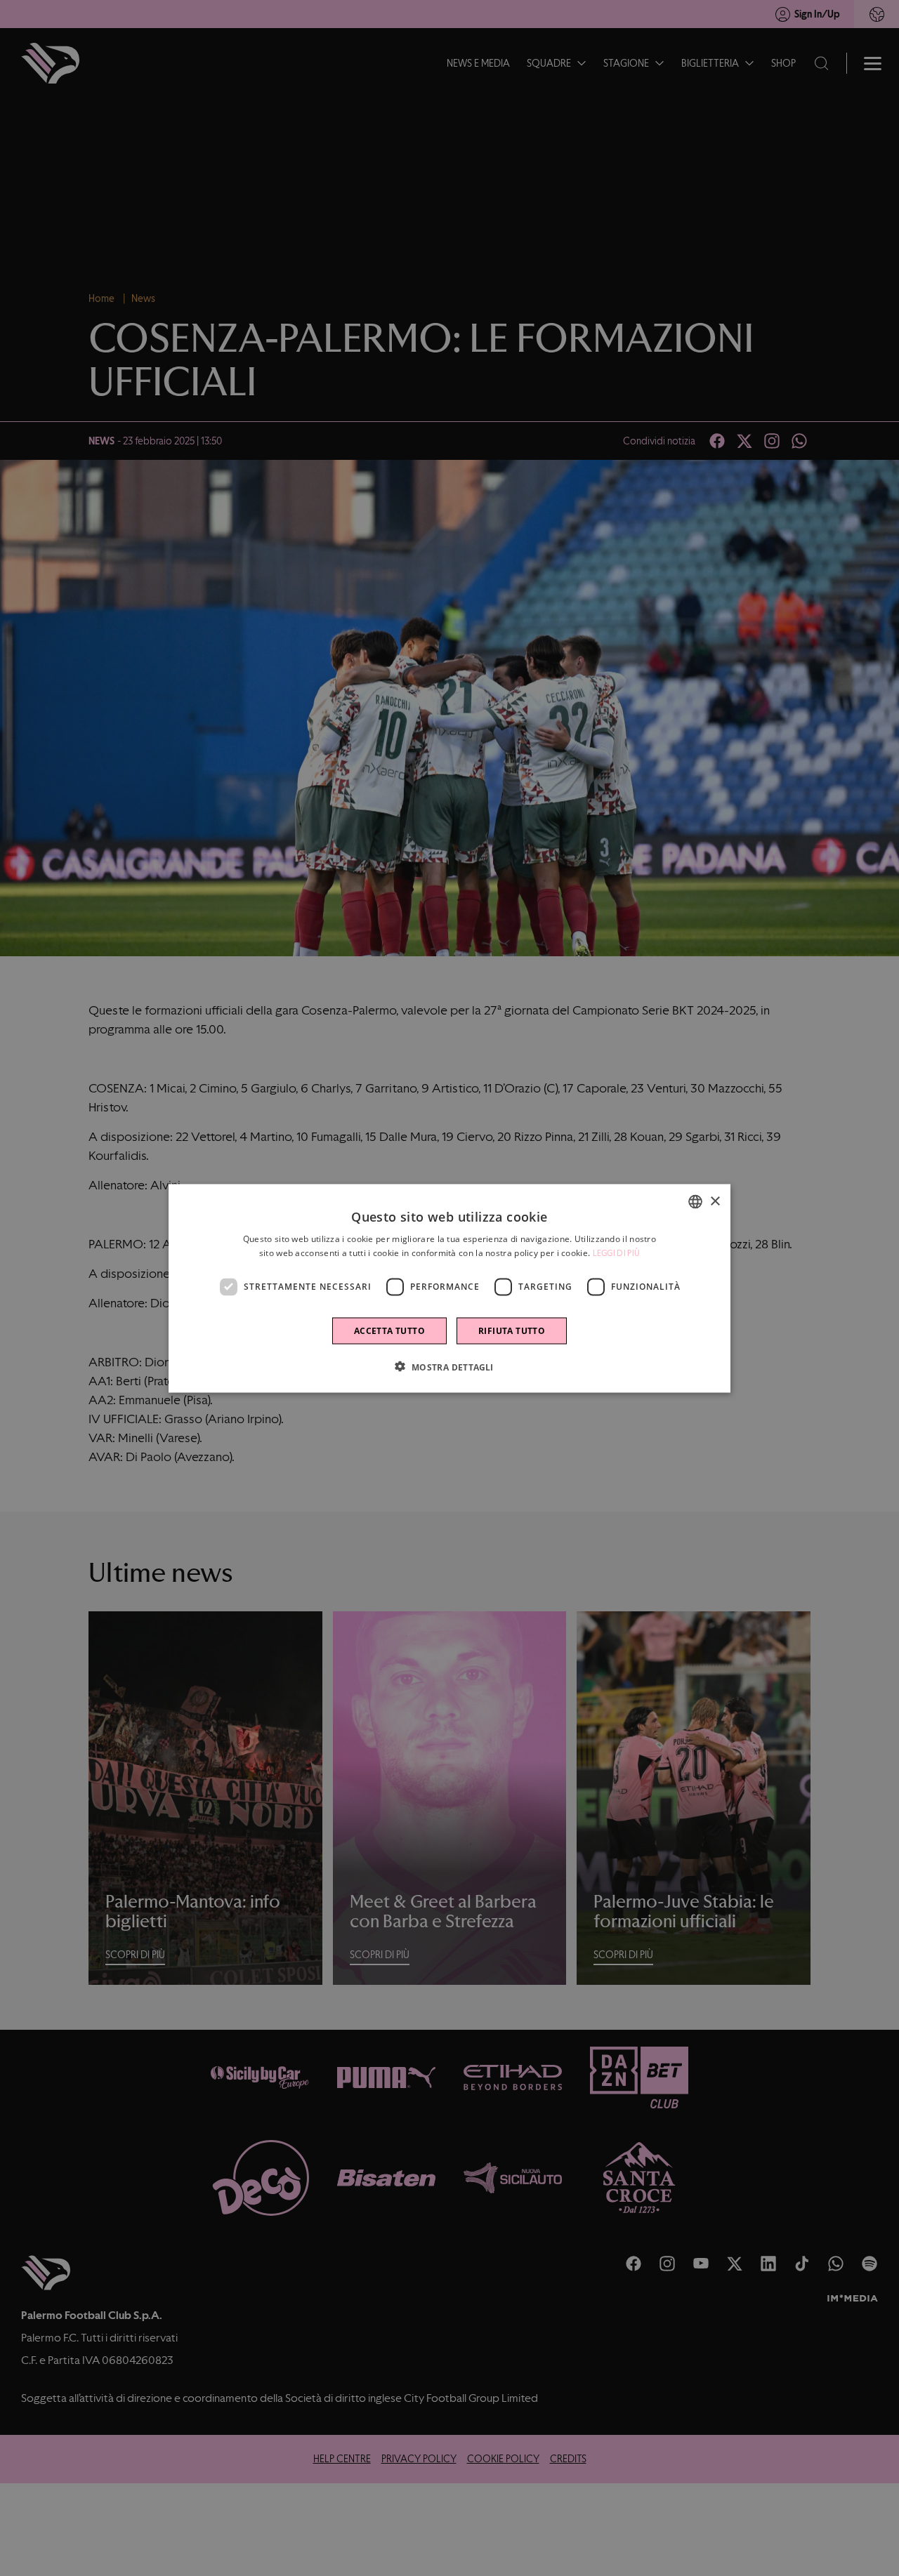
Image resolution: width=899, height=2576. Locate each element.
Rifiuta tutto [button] (512, 1330)
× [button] (715, 1201)
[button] (449, 1366)
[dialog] (449, 1288)
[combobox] (695, 1201)
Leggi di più (617, 1253)
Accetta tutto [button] (389, 1330)
